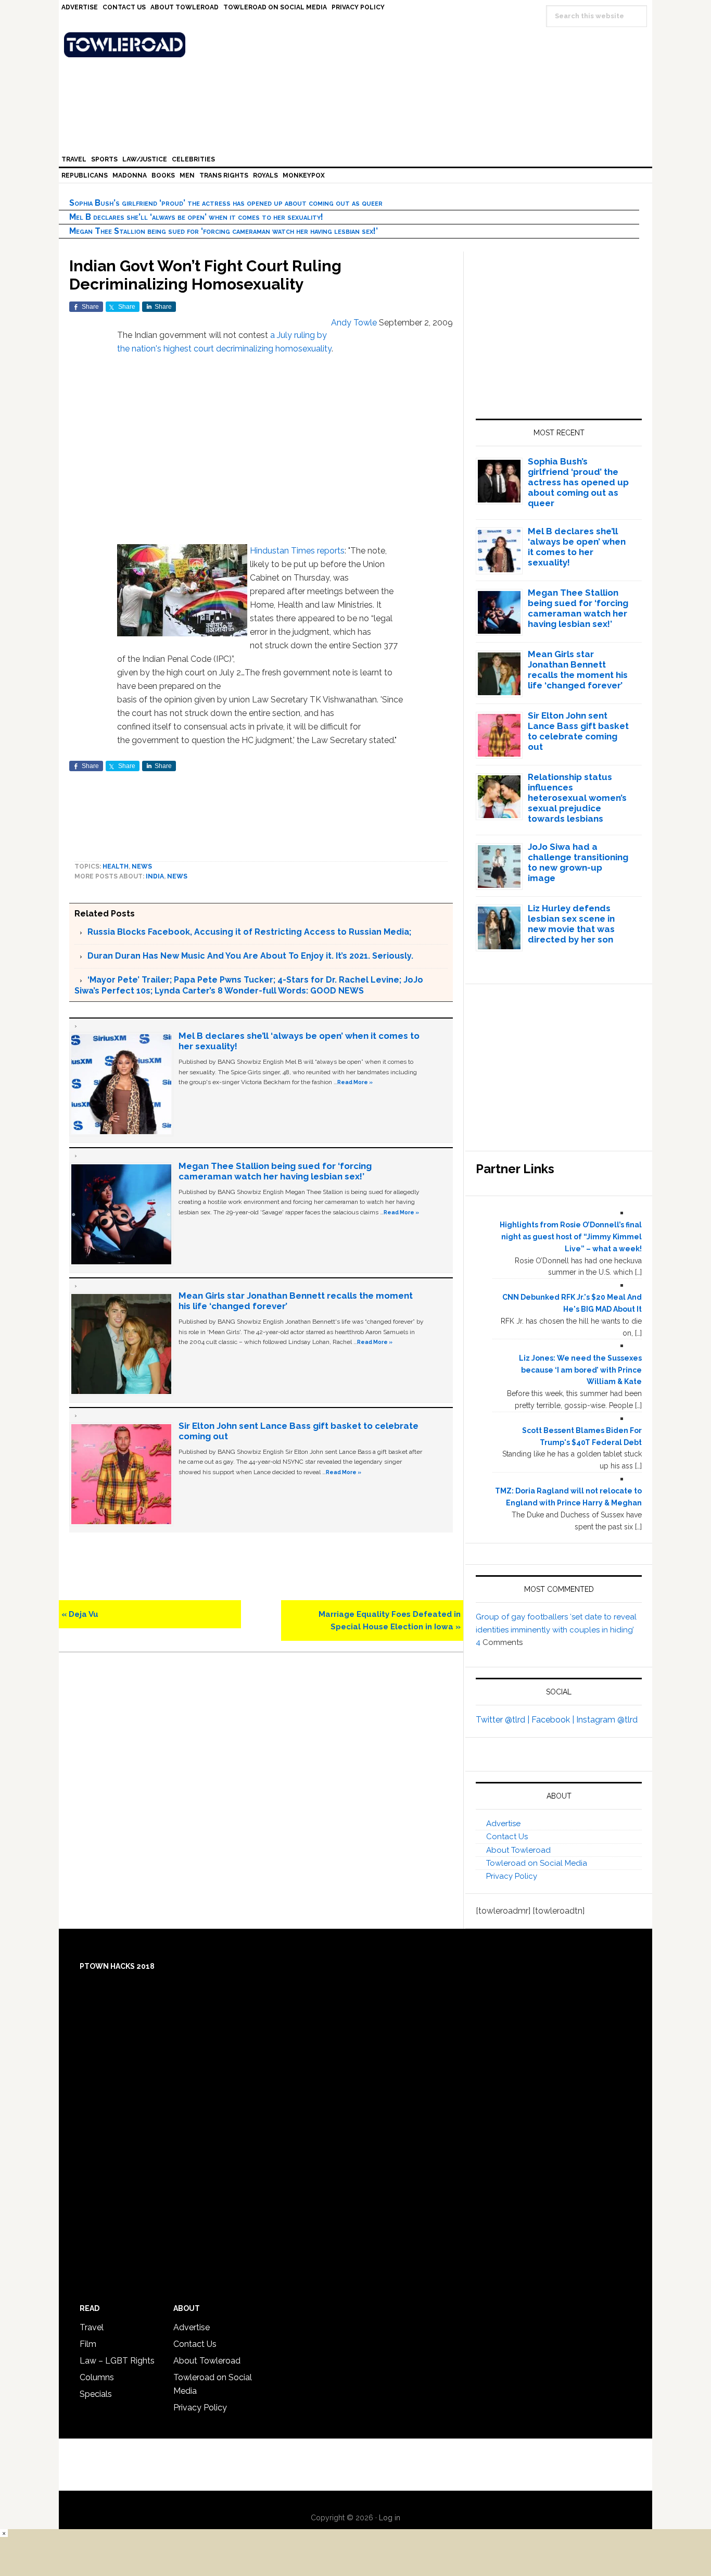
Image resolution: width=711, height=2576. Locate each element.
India (155, 876)
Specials (96, 2394)
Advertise (503, 1824)
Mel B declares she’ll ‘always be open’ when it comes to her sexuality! (196, 217)
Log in (390, 2518)
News (142, 866)
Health (116, 866)
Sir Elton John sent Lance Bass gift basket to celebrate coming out (578, 731)
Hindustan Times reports (297, 551)
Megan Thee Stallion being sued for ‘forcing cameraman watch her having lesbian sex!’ (224, 231)
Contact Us (507, 1837)
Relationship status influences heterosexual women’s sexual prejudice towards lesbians (577, 798)
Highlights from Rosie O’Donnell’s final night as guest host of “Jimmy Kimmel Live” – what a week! (571, 1237)
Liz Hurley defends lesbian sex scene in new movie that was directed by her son (571, 924)
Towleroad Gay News (358, 45)
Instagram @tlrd (607, 1720)
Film (88, 2344)
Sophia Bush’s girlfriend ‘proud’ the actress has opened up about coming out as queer (226, 203)
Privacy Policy (512, 1876)
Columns (97, 2377)
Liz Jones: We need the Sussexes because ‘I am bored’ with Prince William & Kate (580, 1370)
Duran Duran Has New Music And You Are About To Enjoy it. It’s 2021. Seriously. (250, 956)
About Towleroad (518, 1850)
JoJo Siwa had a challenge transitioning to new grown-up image (578, 862)
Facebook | (554, 1720)
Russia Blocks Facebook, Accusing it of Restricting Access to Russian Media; (249, 932)
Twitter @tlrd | (504, 1720)
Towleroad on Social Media (537, 1863)
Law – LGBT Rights (117, 2361)
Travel (92, 2327)
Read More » (355, 1082)
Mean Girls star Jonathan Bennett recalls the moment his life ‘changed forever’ (578, 670)
